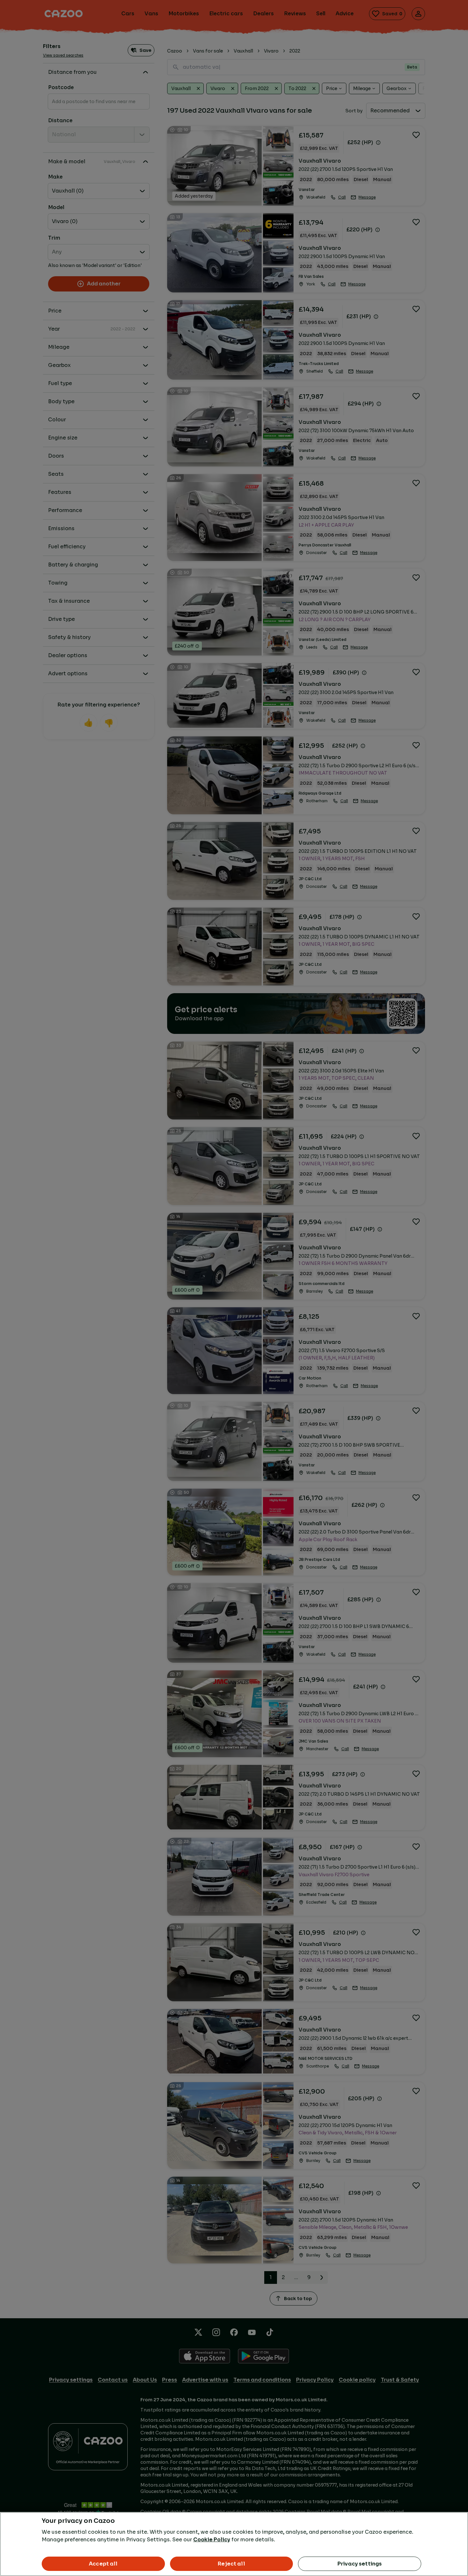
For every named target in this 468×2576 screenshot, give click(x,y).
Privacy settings (360, 2564)
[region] (234, 2544)
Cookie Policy (212, 2540)
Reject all (231, 2564)
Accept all (103, 2564)
